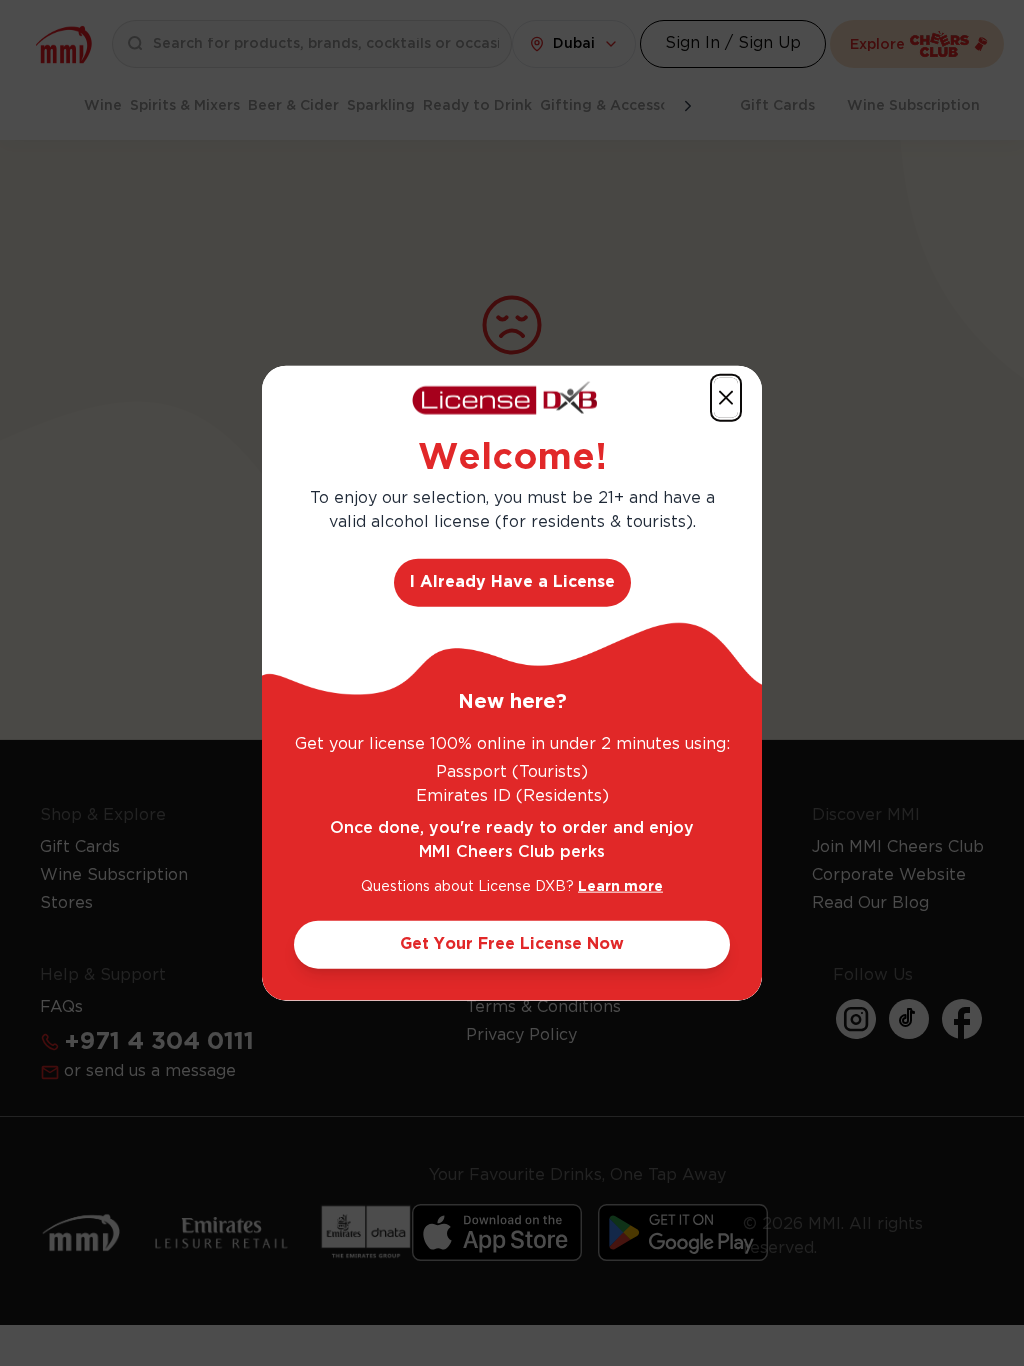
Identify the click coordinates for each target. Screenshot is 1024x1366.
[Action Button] (726, 398)
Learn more (620, 886)
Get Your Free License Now (512, 943)
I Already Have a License (512, 581)
